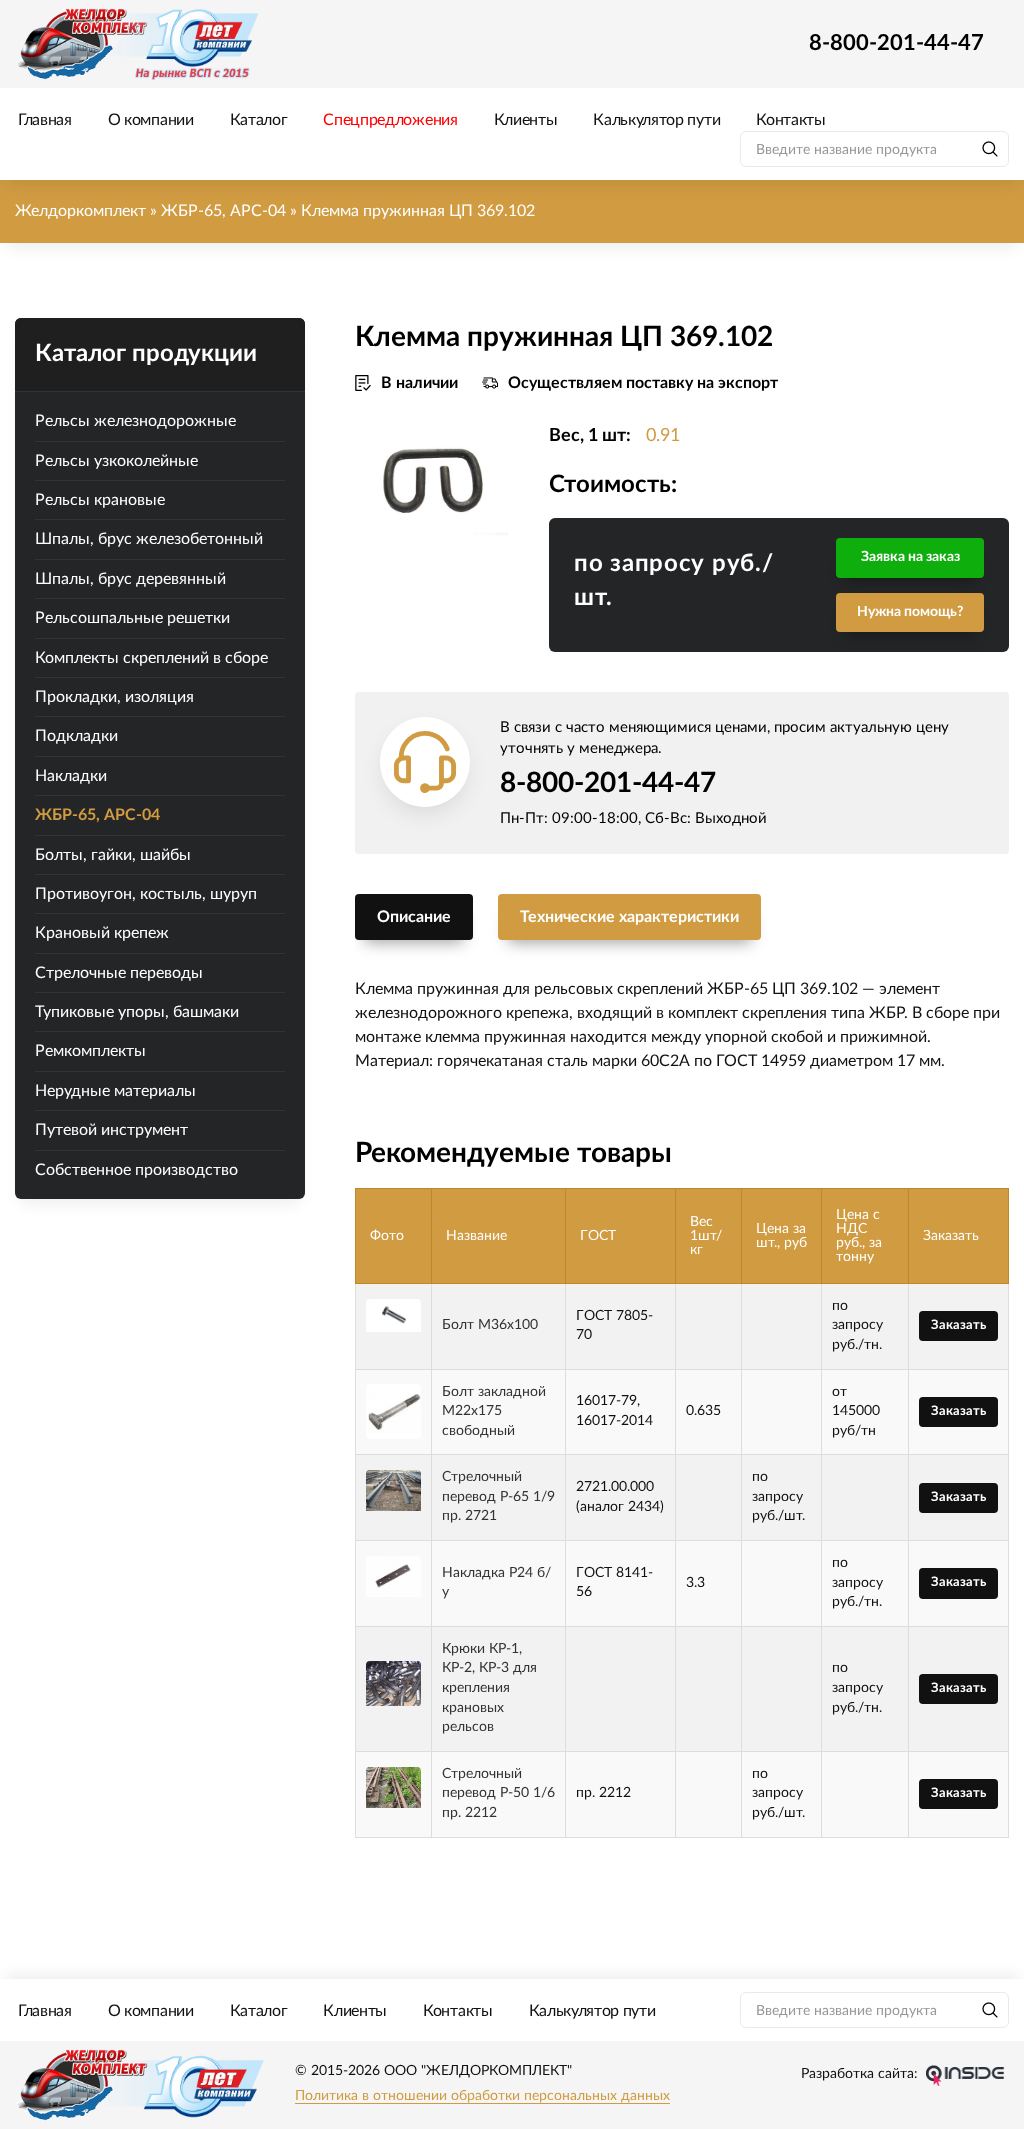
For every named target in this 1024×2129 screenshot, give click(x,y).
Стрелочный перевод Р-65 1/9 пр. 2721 (498, 1496)
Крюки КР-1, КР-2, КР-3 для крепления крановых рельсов (489, 1688)
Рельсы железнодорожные (135, 421)
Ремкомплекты (90, 1051)
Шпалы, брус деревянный (130, 579)
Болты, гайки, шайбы (113, 855)
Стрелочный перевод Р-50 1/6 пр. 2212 (498, 1793)
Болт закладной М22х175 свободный (494, 1411)
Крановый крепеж (102, 933)
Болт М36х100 (490, 1325)
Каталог (259, 120)
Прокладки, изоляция (114, 697)
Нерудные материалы (115, 1091)
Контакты (790, 120)
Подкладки (76, 736)
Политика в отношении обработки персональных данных (482, 2096)
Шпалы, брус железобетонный (149, 539)
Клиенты (526, 120)
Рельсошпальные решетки (132, 618)
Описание (414, 917)
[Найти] (990, 149)
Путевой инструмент (111, 1130)
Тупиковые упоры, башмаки (137, 1012)
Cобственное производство (136, 1170)
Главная (45, 120)
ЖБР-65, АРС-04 (97, 815)
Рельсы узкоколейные (116, 461)
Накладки (71, 776)
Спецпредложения (390, 120)
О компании (151, 120)
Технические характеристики (629, 917)
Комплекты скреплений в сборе (151, 658)
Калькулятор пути (656, 120)
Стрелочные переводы (119, 973)
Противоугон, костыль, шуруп (146, 894)
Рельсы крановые (100, 500)
